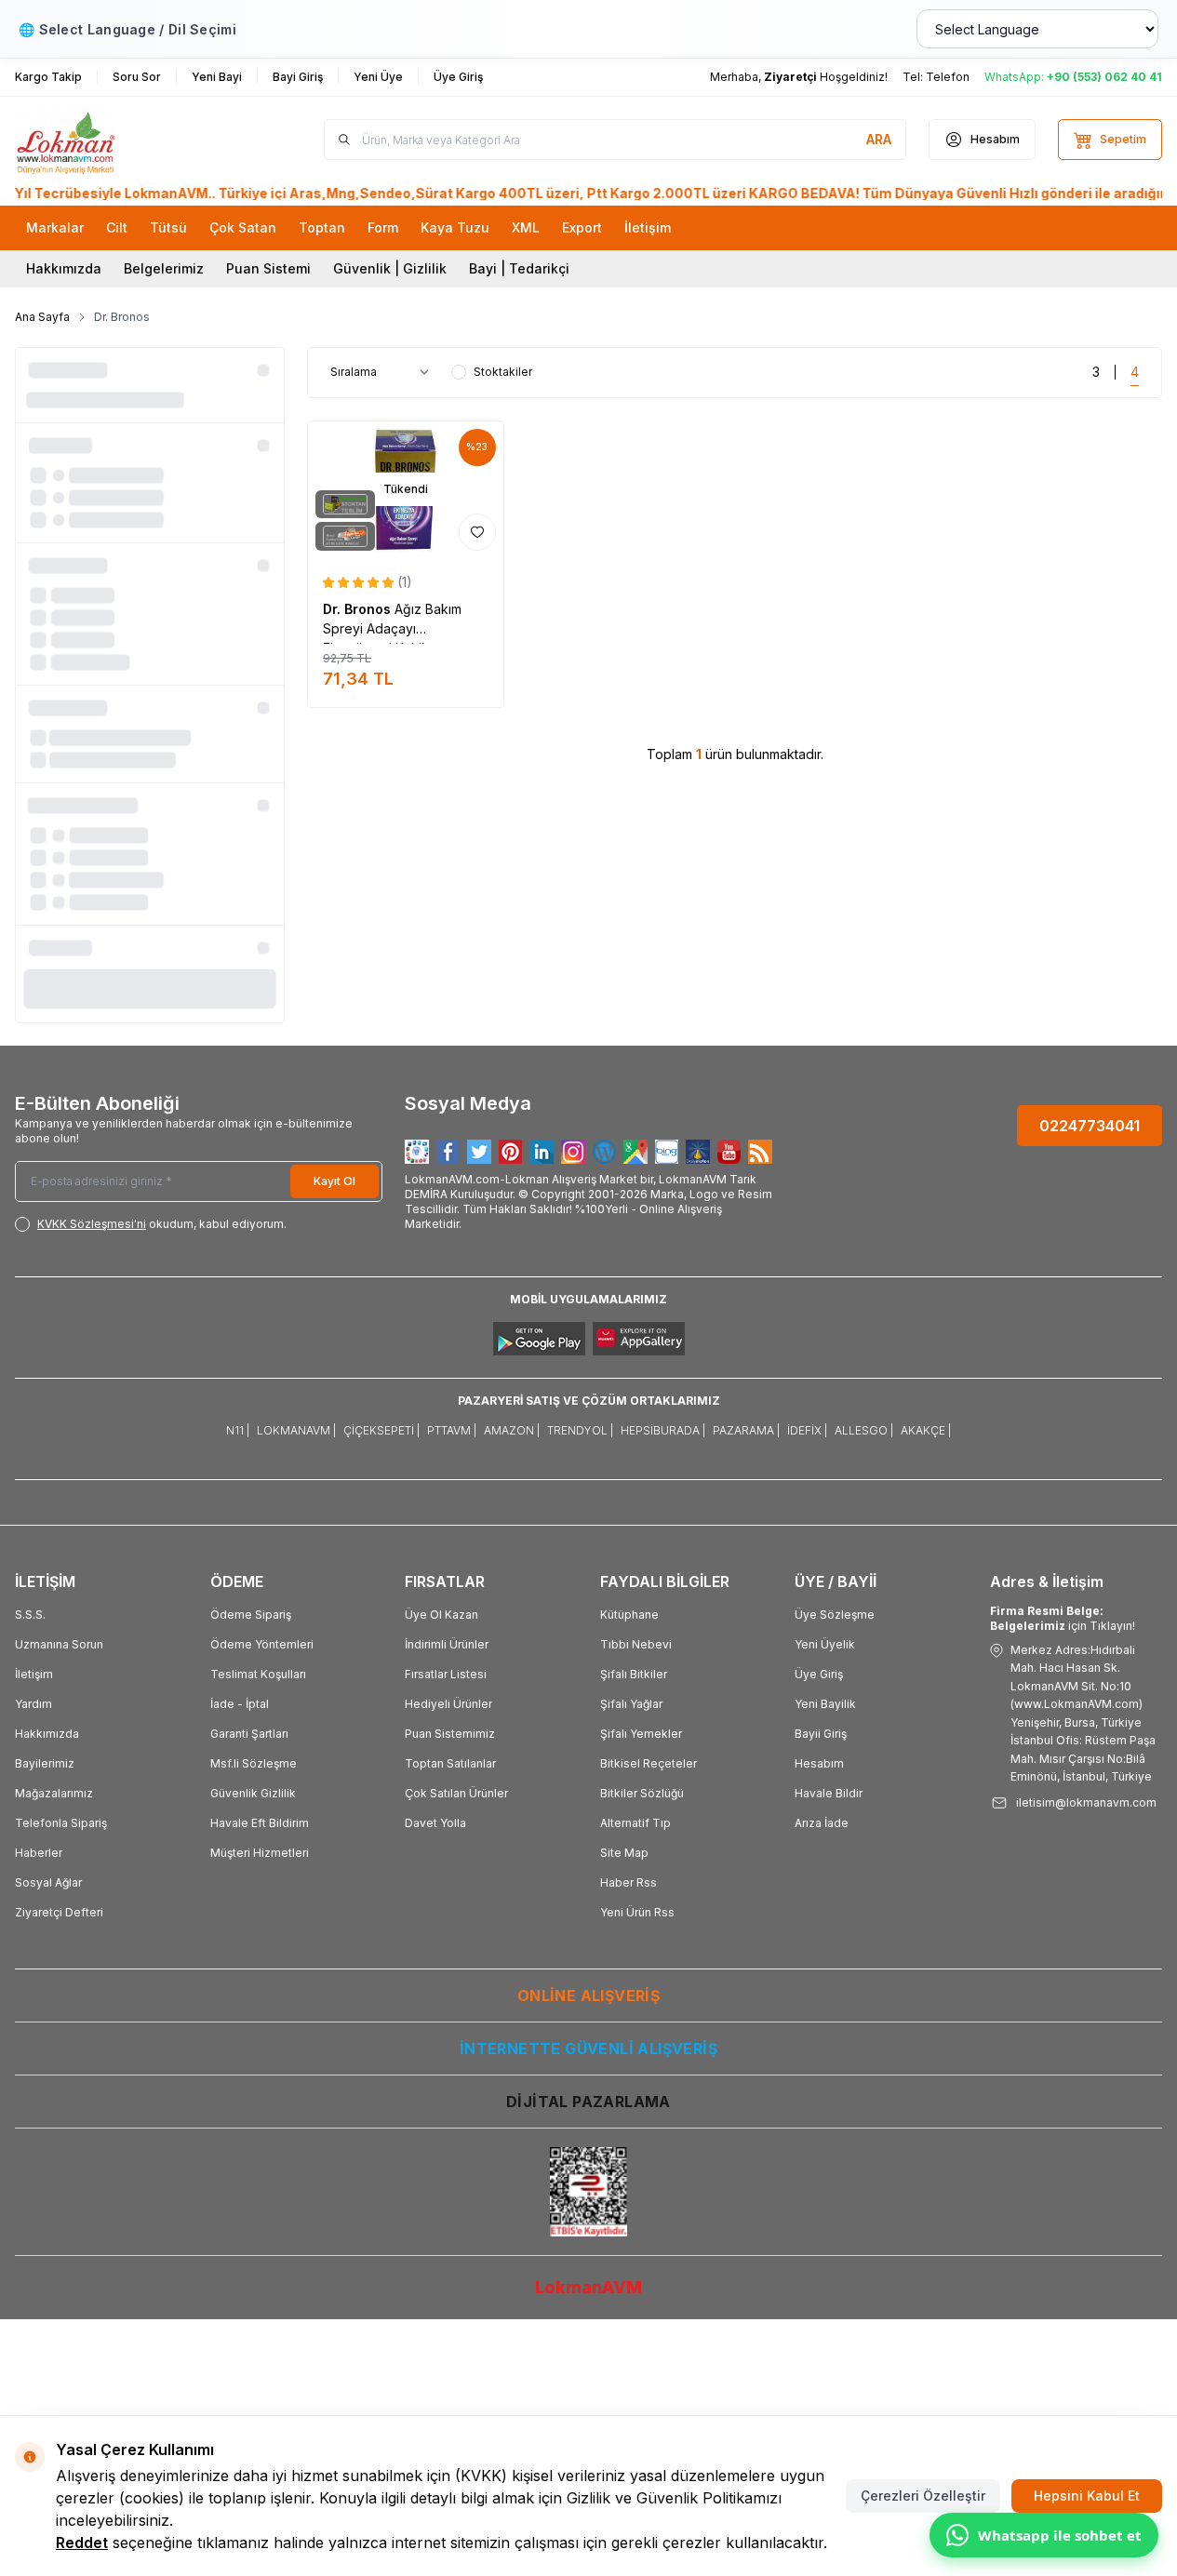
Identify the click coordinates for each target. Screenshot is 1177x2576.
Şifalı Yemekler (641, 1734)
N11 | (238, 1430)
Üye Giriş (819, 1674)
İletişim (34, 1674)
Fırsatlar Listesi (446, 1674)
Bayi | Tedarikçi (519, 268)
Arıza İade (822, 1823)
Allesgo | (864, 1430)
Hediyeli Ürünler (448, 1704)
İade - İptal (240, 1704)
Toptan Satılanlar (450, 1763)
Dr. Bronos (359, 609)
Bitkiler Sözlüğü (642, 1793)
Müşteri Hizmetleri (260, 1853)
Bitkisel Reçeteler (649, 1763)
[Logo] (127, 140)
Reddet (82, 2543)
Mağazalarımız (54, 1793)
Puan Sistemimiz (450, 1734)
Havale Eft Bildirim (260, 1823)
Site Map (624, 1853)
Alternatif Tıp (635, 1823)
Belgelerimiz (164, 268)
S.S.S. (30, 1615)
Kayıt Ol (334, 1181)
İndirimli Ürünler (447, 1644)
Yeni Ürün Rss (637, 1912)
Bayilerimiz (45, 1763)
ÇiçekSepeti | (381, 1430)
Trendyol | (580, 1430)
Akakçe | (926, 1430)
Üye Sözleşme (835, 1615)
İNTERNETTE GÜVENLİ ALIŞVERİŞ (588, 2049)
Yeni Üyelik (825, 1644)
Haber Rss (629, 1882)
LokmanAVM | (296, 1430)
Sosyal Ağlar (48, 1882)
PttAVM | (452, 1430)
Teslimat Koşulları (258, 1674)
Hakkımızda (64, 268)
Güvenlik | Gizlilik (390, 268)
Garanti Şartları (249, 1734)
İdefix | (807, 1430)
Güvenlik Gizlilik (253, 1793)
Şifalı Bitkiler (634, 1674)
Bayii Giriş (821, 1734)
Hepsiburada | (663, 1430)
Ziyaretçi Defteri (59, 1912)
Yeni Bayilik (825, 1704)
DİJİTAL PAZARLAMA (588, 2102)
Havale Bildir (829, 1793)
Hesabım (819, 1763)
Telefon (948, 77)
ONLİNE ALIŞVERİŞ (588, 1995)
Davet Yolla (435, 1823)
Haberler (39, 1853)
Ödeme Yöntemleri (262, 1644)
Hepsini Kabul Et (1087, 2496)
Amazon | (512, 1430)
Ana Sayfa (42, 317)
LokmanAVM (588, 2287)
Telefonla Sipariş (61, 1823)
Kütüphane (629, 1615)
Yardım (33, 1704)
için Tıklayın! (1063, 1618)
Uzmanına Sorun (59, 1644)
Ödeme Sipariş (251, 1615)
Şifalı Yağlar (631, 1704)
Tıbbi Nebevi (636, 1644)
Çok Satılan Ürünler (456, 1793)
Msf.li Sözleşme (254, 1763)
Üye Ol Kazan (441, 1615)
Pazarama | (746, 1430)
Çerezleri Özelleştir (923, 2496)
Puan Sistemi (268, 268)
